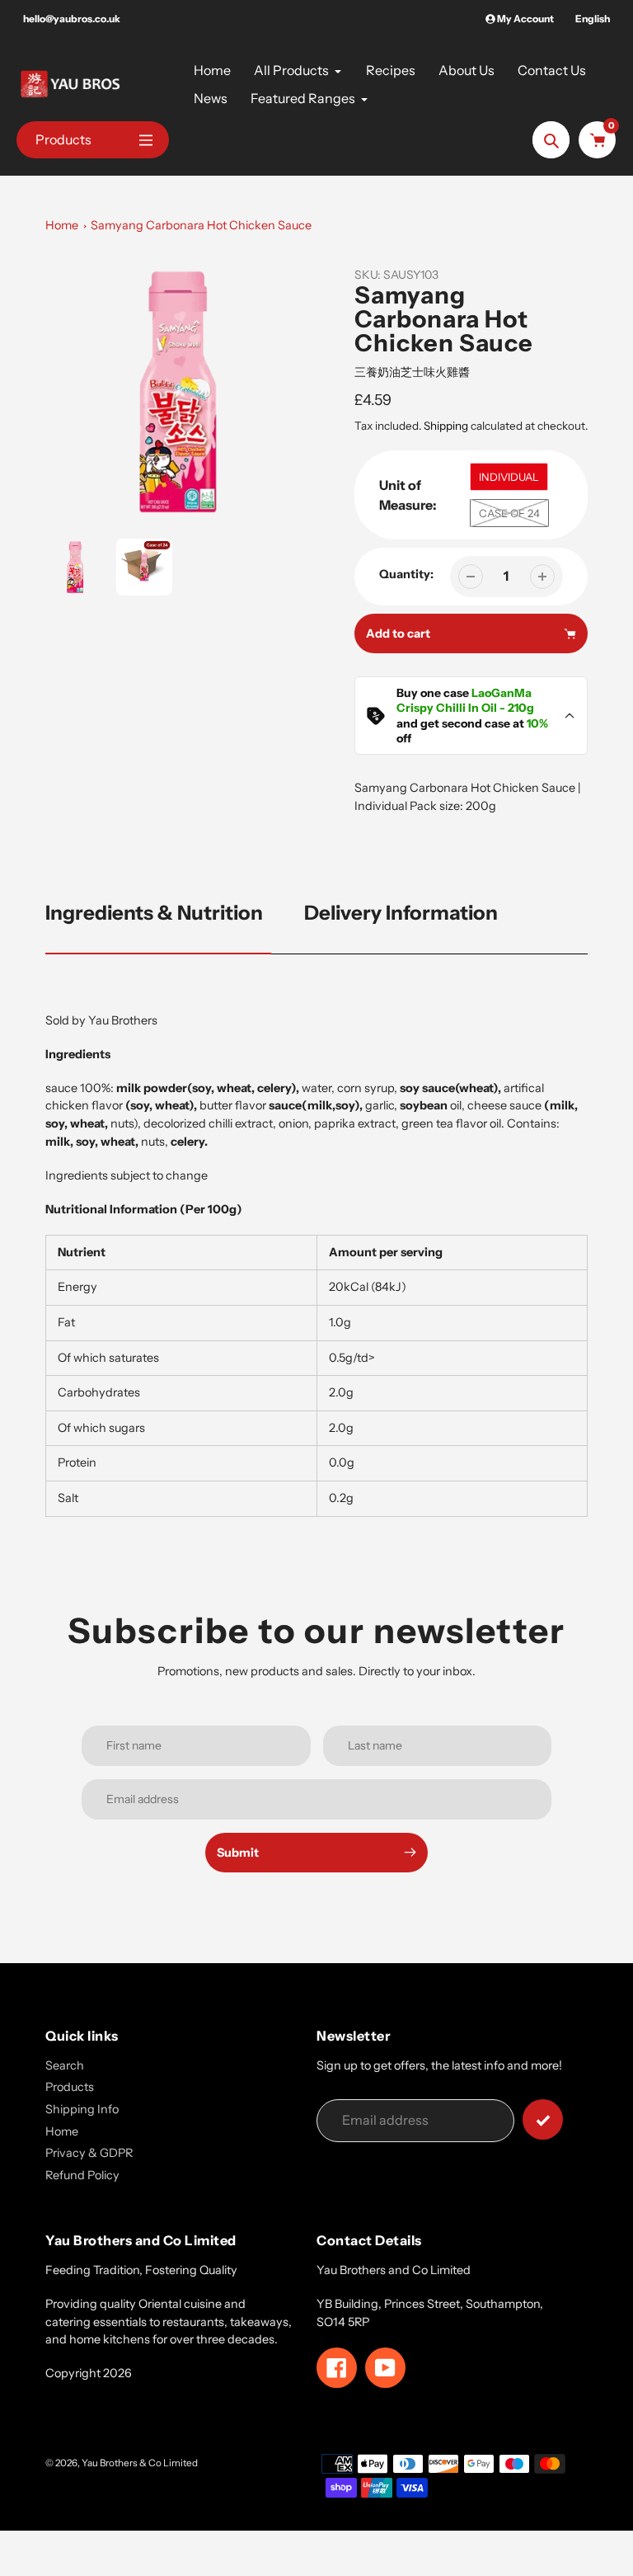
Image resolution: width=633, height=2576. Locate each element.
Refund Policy (82, 2175)
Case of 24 (509, 513)
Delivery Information (401, 913)
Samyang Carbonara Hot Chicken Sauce (201, 225)
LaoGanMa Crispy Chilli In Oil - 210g (465, 700)
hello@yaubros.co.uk (72, 19)
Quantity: (406, 574)
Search (65, 2065)
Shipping (446, 426)
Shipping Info (82, 2109)
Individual (509, 477)
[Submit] (543, 2119)
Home (62, 225)
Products (70, 2087)
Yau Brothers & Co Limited (140, 2463)
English (593, 19)
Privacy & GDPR (89, 2153)
